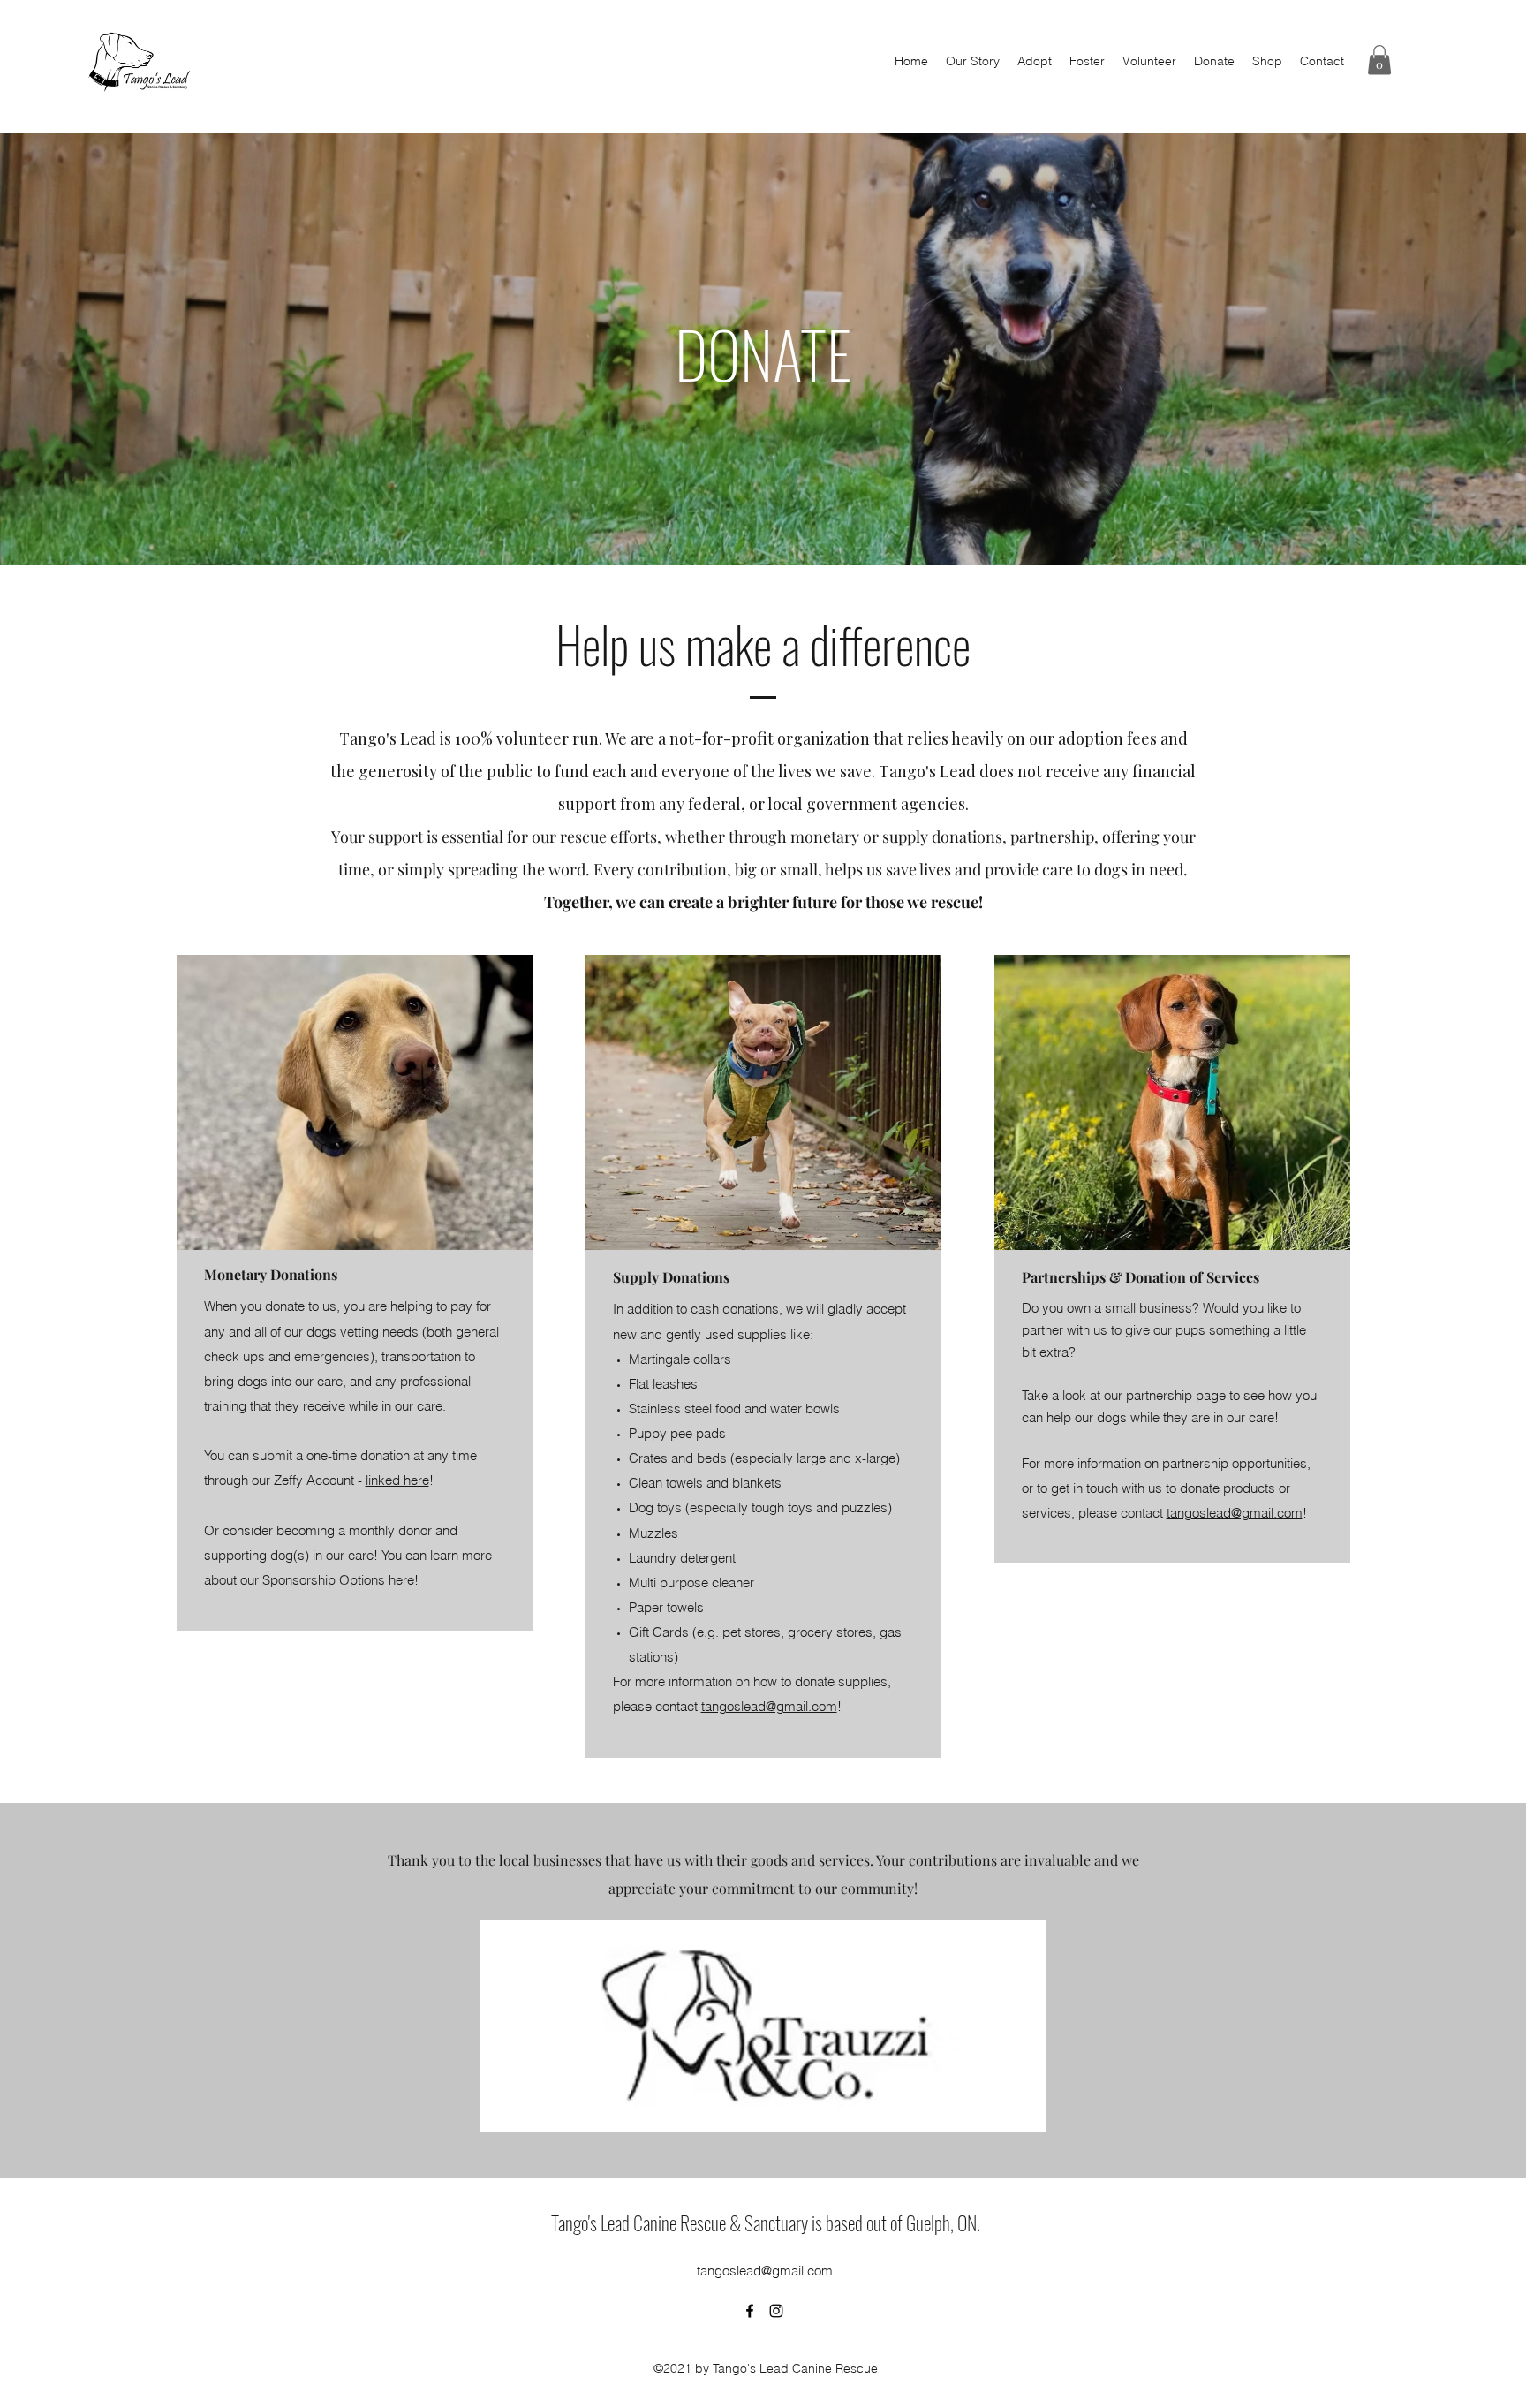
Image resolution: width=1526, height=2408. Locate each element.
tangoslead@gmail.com (769, 1706)
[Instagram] (776, 2311)
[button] (1379, 60)
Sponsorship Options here (338, 1580)
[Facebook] (750, 2311)
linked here (397, 1480)
